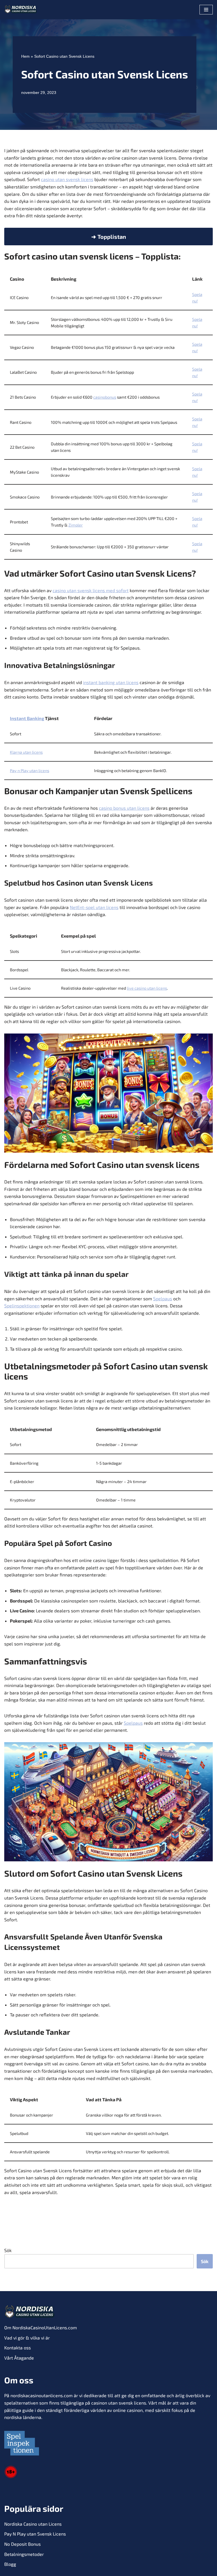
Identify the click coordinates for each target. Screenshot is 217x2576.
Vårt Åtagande (19, 2358)
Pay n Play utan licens (30, 771)
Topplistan (112, 237)
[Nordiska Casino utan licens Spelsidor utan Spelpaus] (21, 10)
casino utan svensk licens (67, 179)
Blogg (10, 2564)
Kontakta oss (18, 2348)
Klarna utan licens (26, 752)
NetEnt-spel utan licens (94, 907)
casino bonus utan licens (124, 808)
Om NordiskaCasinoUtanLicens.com (41, 2327)
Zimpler (76, 525)
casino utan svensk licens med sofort (91, 590)
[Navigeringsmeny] (206, 10)
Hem (25, 56)
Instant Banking (27, 718)
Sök (8, 2250)
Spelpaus (163, 1298)
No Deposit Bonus (22, 2544)
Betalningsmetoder (24, 2554)
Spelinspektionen (22, 1306)
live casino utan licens (147, 988)
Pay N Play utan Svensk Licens (35, 2534)
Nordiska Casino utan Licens (33, 2524)
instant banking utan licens (111, 682)
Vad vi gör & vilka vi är (27, 2338)
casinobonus (105, 397)
